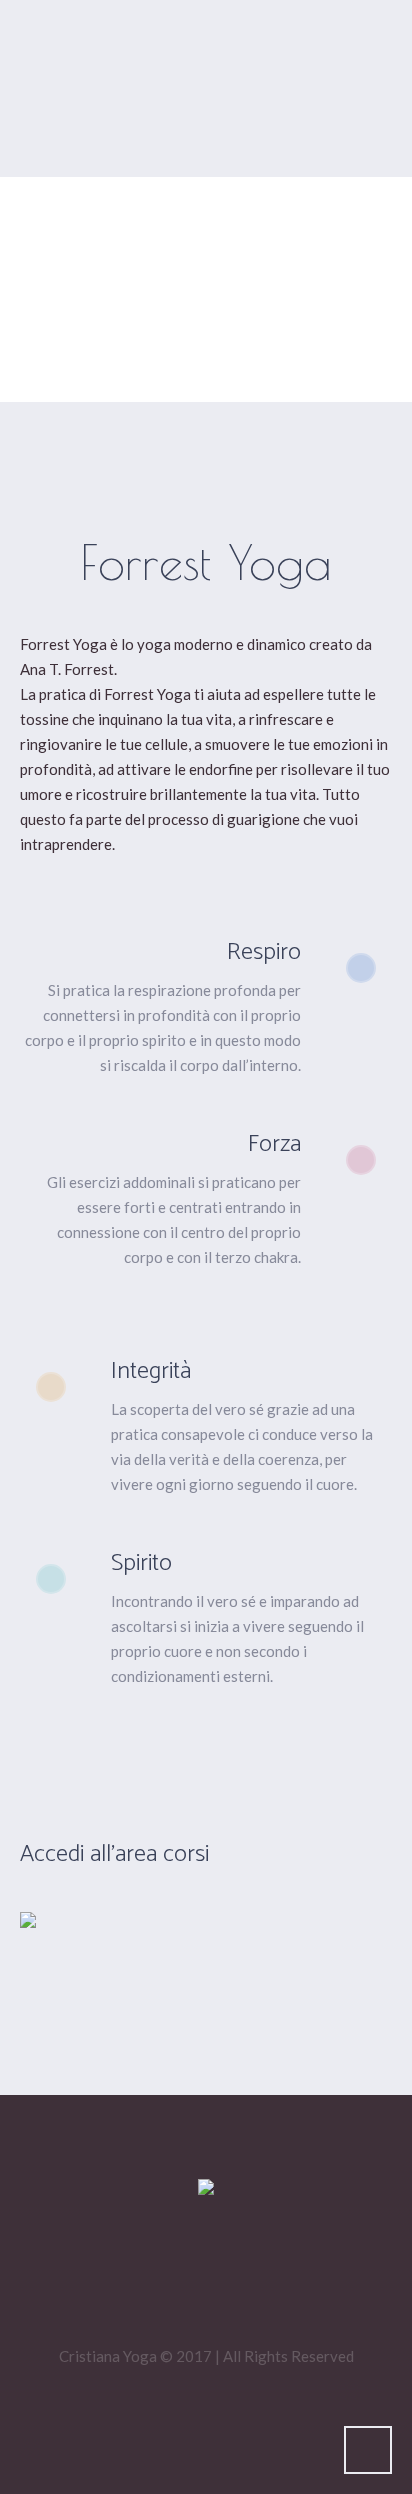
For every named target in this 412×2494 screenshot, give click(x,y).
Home (129, 364)
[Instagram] (240, 2279)
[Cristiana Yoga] (206, 2188)
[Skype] (300, 2279)
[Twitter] (120, 2279)
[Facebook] (180, 2279)
